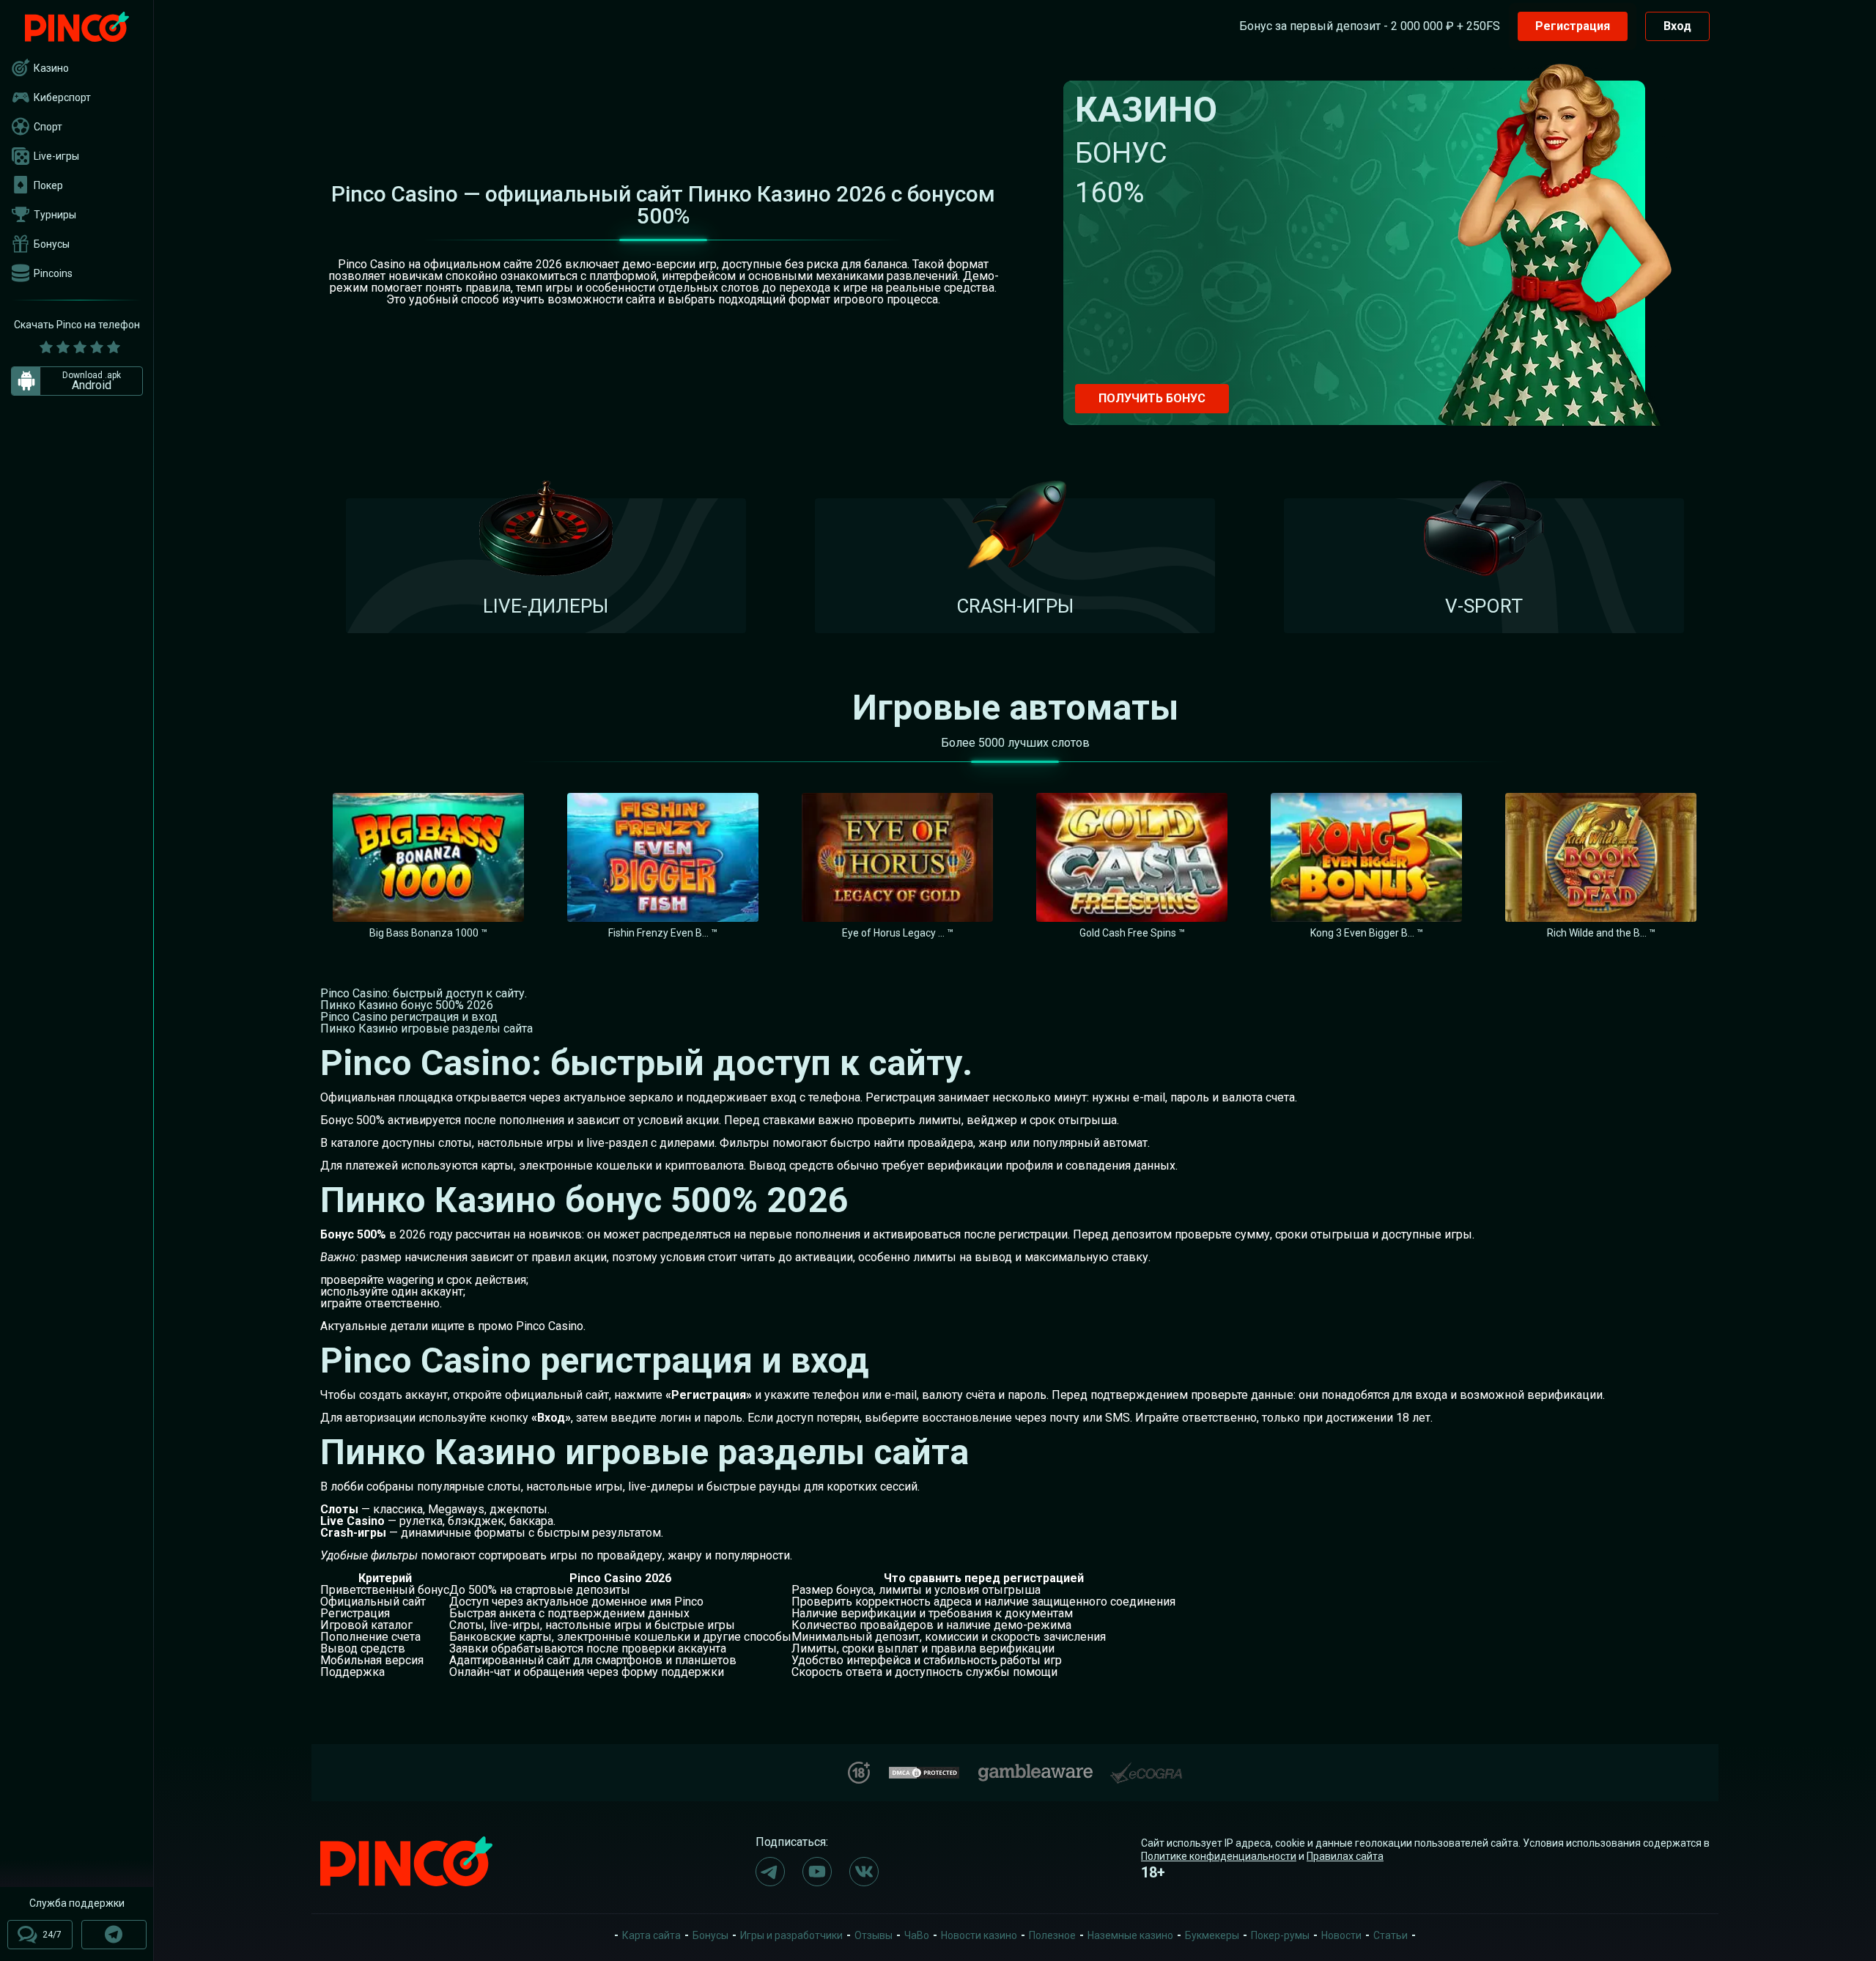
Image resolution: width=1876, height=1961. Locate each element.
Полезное (1052, 1935)
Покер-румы (1280, 1935)
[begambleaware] (1035, 1769)
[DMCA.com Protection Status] (924, 1771)
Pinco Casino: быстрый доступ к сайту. (424, 993)
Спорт (48, 127)
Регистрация (1573, 26)
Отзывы (874, 1935)
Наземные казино (1130, 1935)
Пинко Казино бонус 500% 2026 (407, 1005)
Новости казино (979, 1935)
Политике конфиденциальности (1219, 1856)
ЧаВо (917, 1935)
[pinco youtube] (817, 1872)
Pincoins (53, 273)
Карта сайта (651, 1935)
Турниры (55, 215)
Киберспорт (62, 97)
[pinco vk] (864, 1872)
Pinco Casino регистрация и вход (409, 1017)
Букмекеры (1212, 1935)
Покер (48, 185)
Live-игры (56, 156)
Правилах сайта (1345, 1856)
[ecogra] (1146, 1767)
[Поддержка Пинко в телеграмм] (114, 1935)
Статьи (1391, 1935)
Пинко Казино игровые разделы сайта (426, 1028)
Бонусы (52, 244)
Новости (1341, 1935)
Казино (51, 68)
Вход (1677, 26)
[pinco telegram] (770, 1872)
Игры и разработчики (791, 1935)
